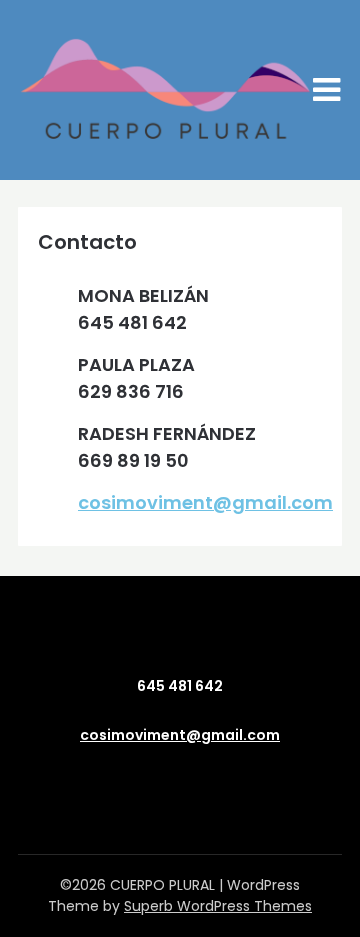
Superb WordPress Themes (218, 906)
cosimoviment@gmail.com (205, 502)
